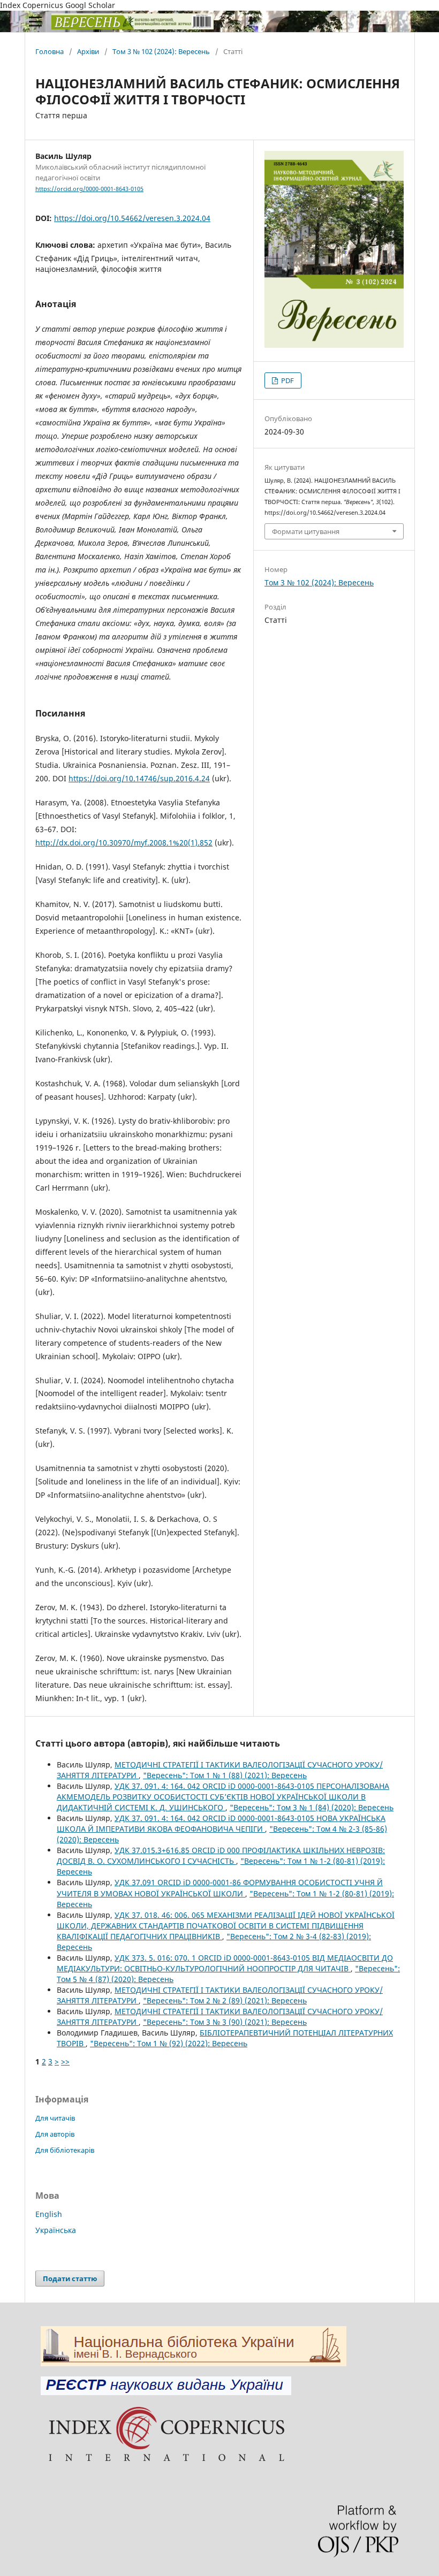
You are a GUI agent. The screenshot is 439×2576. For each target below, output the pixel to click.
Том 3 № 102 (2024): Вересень (161, 51)
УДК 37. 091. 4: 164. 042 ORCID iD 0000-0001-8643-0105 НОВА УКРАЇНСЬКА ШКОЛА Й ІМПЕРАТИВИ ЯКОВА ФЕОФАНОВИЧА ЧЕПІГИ (221, 1823)
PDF (287, 380)
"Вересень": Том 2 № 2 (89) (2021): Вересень (225, 2000)
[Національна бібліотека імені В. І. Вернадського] (194, 2363)
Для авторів (55, 2134)
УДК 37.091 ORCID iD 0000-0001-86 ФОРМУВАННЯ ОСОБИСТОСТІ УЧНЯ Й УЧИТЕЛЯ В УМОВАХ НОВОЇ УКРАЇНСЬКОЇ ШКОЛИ (220, 1888)
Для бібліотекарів (65, 2150)
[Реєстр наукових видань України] (166, 2392)
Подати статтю (70, 2278)
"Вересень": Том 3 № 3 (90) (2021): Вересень (225, 2022)
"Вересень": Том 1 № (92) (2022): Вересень (169, 2043)
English (49, 2214)
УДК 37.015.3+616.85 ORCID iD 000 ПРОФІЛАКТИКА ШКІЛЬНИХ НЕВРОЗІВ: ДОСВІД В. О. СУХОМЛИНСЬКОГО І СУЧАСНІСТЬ (221, 1855)
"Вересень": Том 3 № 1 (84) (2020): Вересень (312, 1807)
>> (65, 2061)
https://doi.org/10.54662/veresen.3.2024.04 (132, 218)
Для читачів (55, 2118)
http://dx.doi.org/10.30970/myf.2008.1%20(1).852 (124, 843)
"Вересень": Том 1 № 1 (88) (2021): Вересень (225, 1775)
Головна (50, 51)
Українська (56, 2230)
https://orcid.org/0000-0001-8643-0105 (89, 189)
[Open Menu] (35, 21)
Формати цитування (306, 531)
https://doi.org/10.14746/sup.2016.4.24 (139, 778)
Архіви (88, 51)
